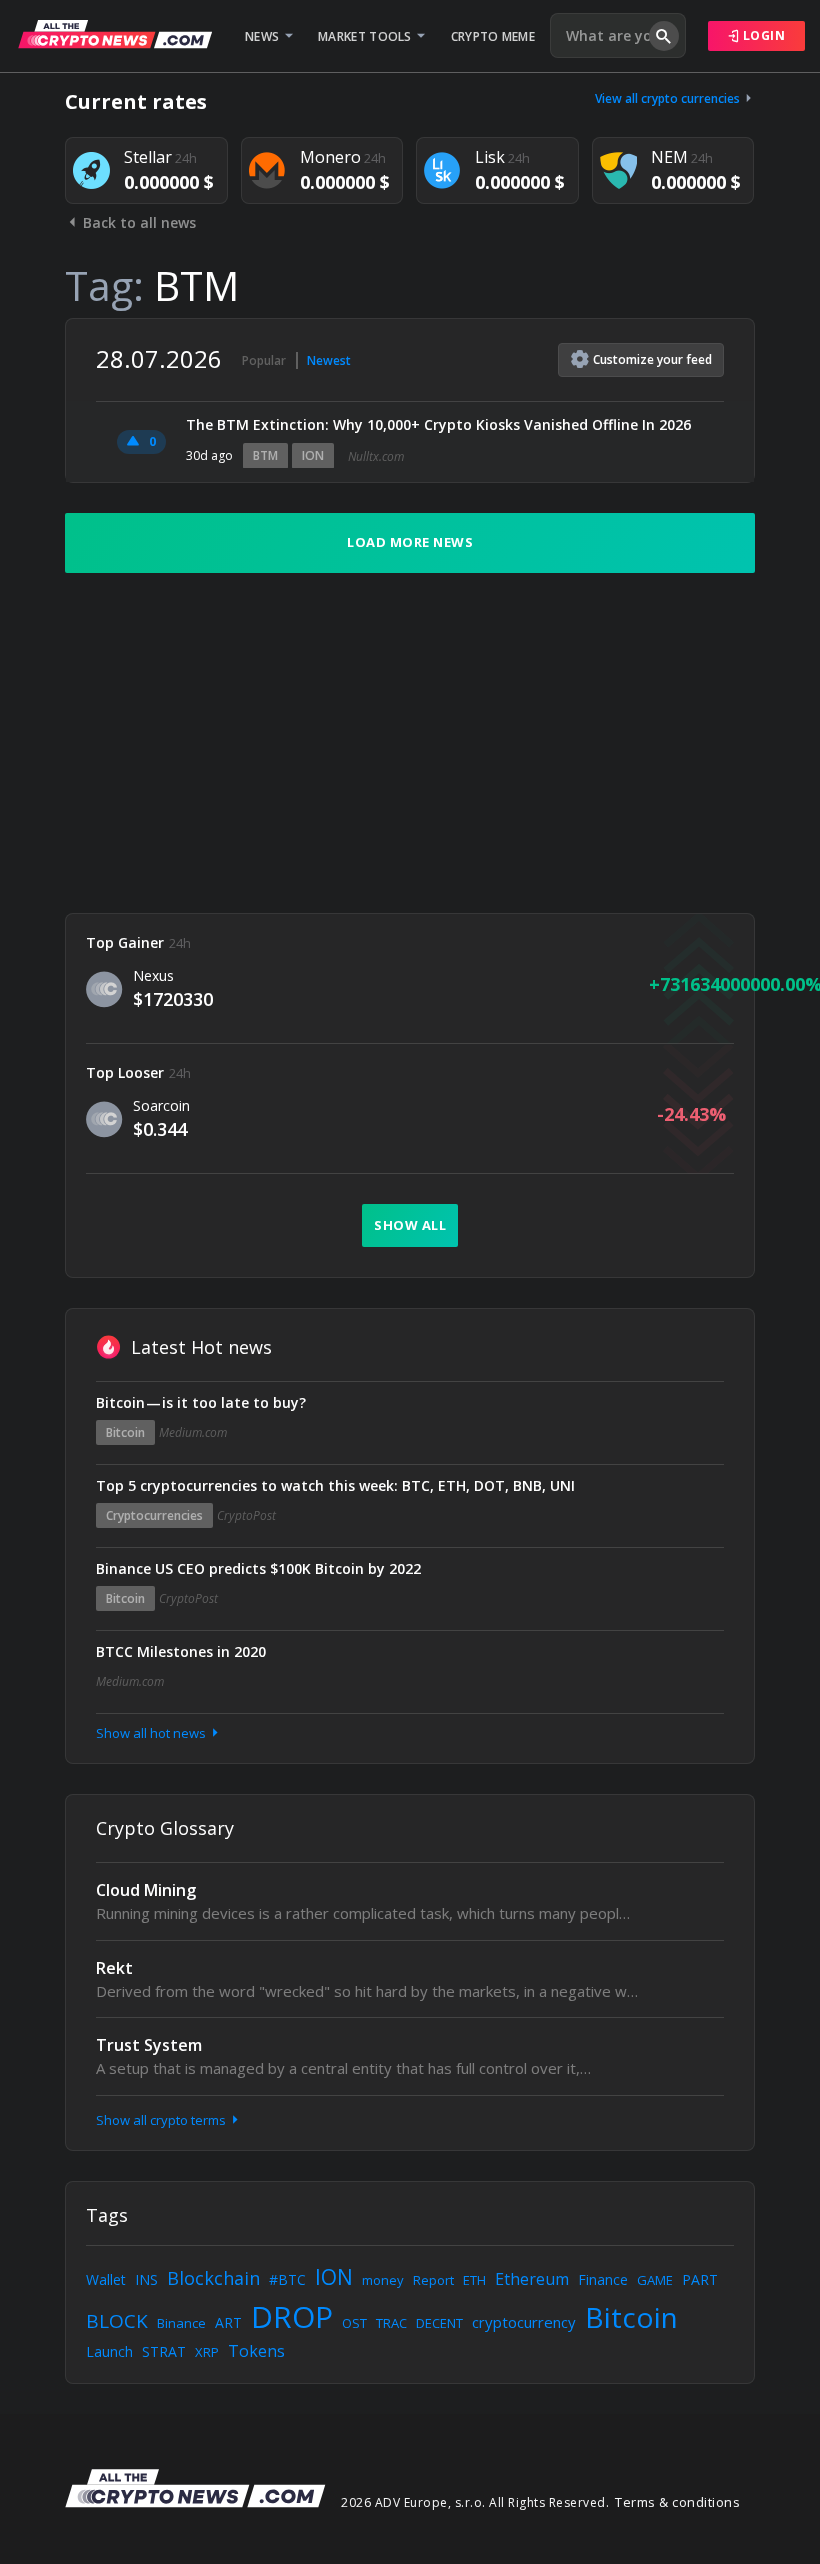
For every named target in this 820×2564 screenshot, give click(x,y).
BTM (265, 455)
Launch (109, 2351)
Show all (410, 1225)
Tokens (256, 2351)
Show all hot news (152, 1733)
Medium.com (193, 1432)
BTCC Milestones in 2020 (181, 1651)
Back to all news (137, 222)
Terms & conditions (677, 2502)
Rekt (114, 1968)
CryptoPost (246, 1515)
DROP (292, 2316)
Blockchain (213, 2278)
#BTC (287, 2279)
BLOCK (117, 2321)
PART (700, 2279)
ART (228, 2322)
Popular (264, 360)
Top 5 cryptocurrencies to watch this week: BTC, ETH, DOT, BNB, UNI (335, 1485)
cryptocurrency (524, 2322)
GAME (655, 2280)
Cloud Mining (146, 1890)
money (383, 2280)
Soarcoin (161, 1105)
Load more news (410, 542)
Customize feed (652, 359)
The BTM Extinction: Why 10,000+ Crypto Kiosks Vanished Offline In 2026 (438, 424)
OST (354, 2323)
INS (146, 2279)
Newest (329, 360)
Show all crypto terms (162, 2120)
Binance (181, 2323)
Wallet (106, 2279)
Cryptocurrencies (154, 1515)
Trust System (149, 2045)
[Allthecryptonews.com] (115, 34)
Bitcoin (125, 1432)
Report (433, 2280)
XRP (207, 2352)
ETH (474, 2280)
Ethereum (532, 2279)
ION (313, 455)
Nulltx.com (376, 456)
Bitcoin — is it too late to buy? (201, 1402)
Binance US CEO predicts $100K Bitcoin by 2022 (258, 1568)
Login (762, 35)
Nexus (153, 975)
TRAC (391, 2323)
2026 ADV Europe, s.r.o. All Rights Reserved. (475, 2502)
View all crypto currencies (669, 98)
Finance (603, 2279)
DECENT (439, 2323)
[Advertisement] (410, 743)
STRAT (164, 2351)
